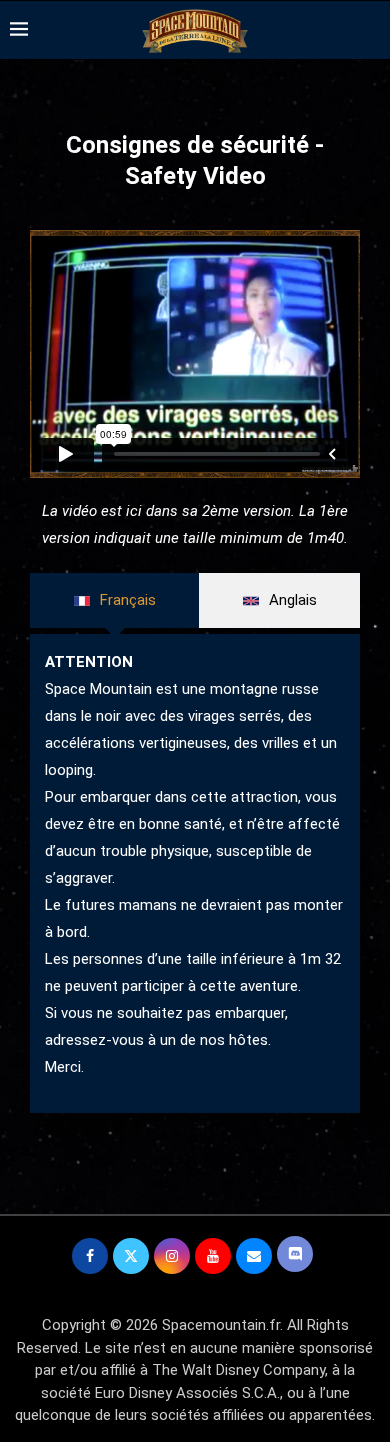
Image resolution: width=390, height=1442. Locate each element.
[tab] (114, 601)
